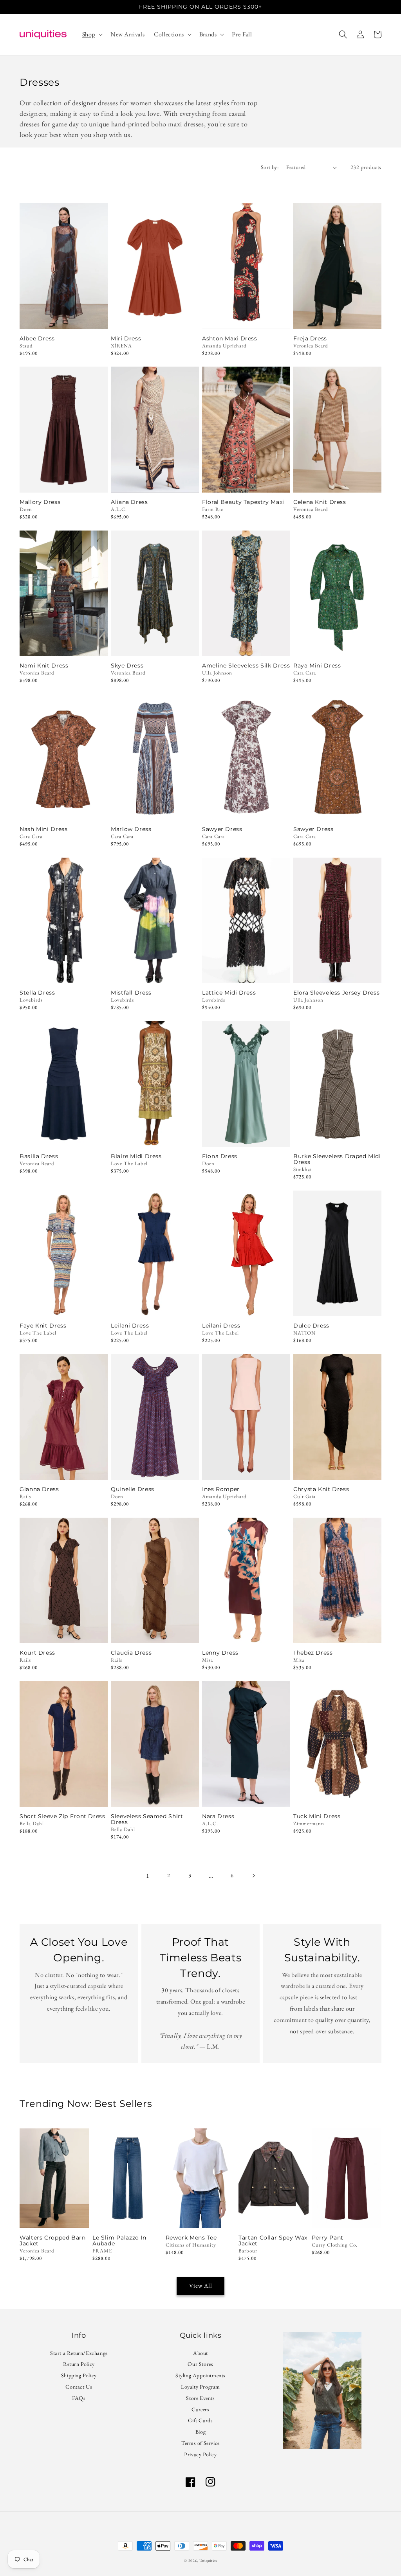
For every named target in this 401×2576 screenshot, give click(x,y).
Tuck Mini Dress (317, 1816)
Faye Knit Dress (43, 1326)
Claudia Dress (131, 1653)
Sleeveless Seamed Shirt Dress (147, 1819)
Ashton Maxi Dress (230, 339)
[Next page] (253, 1876)
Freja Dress (310, 339)
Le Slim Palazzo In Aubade (119, 2241)
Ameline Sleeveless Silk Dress (246, 666)
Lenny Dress (220, 1653)
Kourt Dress (37, 1653)
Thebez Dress (313, 1653)
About (200, 2354)
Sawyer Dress (222, 829)
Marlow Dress (131, 829)
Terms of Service (200, 2443)
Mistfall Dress (131, 993)
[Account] (360, 34)
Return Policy (79, 2364)
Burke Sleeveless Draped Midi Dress (337, 1159)
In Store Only (64, 482)
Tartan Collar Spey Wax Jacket (273, 2241)
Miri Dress (126, 339)
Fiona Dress (220, 1156)
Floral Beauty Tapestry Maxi (243, 502)
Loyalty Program (200, 2387)
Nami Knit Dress (44, 666)
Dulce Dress (311, 1326)
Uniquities (208, 2561)
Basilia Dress (39, 1156)
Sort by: (270, 167)
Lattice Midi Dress (229, 993)
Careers (200, 2409)
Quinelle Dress (133, 1489)
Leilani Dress (130, 1326)
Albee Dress (37, 339)
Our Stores (200, 2364)
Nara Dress (218, 1816)
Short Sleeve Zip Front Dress (62, 1816)
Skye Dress (127, 666)
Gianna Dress (39, 1489)
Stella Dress (37, 993)
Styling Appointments (200, 2375)
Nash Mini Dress (43, 829)
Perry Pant (328, 2238)
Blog (200, 2432)
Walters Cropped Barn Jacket (53, 2241)
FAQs (79, 2398)
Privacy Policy (200, 2454)
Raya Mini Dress (317, 666)
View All (201, 2285)
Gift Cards (200, 2420)
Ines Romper (221, 1489)
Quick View (64, 318)
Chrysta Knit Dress (321, 1489)
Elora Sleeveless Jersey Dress (336, 993)
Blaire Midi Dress (136, 1156)
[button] (92, 35)
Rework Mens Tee (191, 2238)
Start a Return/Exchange (79, 2354)
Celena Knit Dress (320, 502)
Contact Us (79, 2387)
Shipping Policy (79, 2375)
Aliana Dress (129, 502)
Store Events (200, 2398)
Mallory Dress (40, 502)
